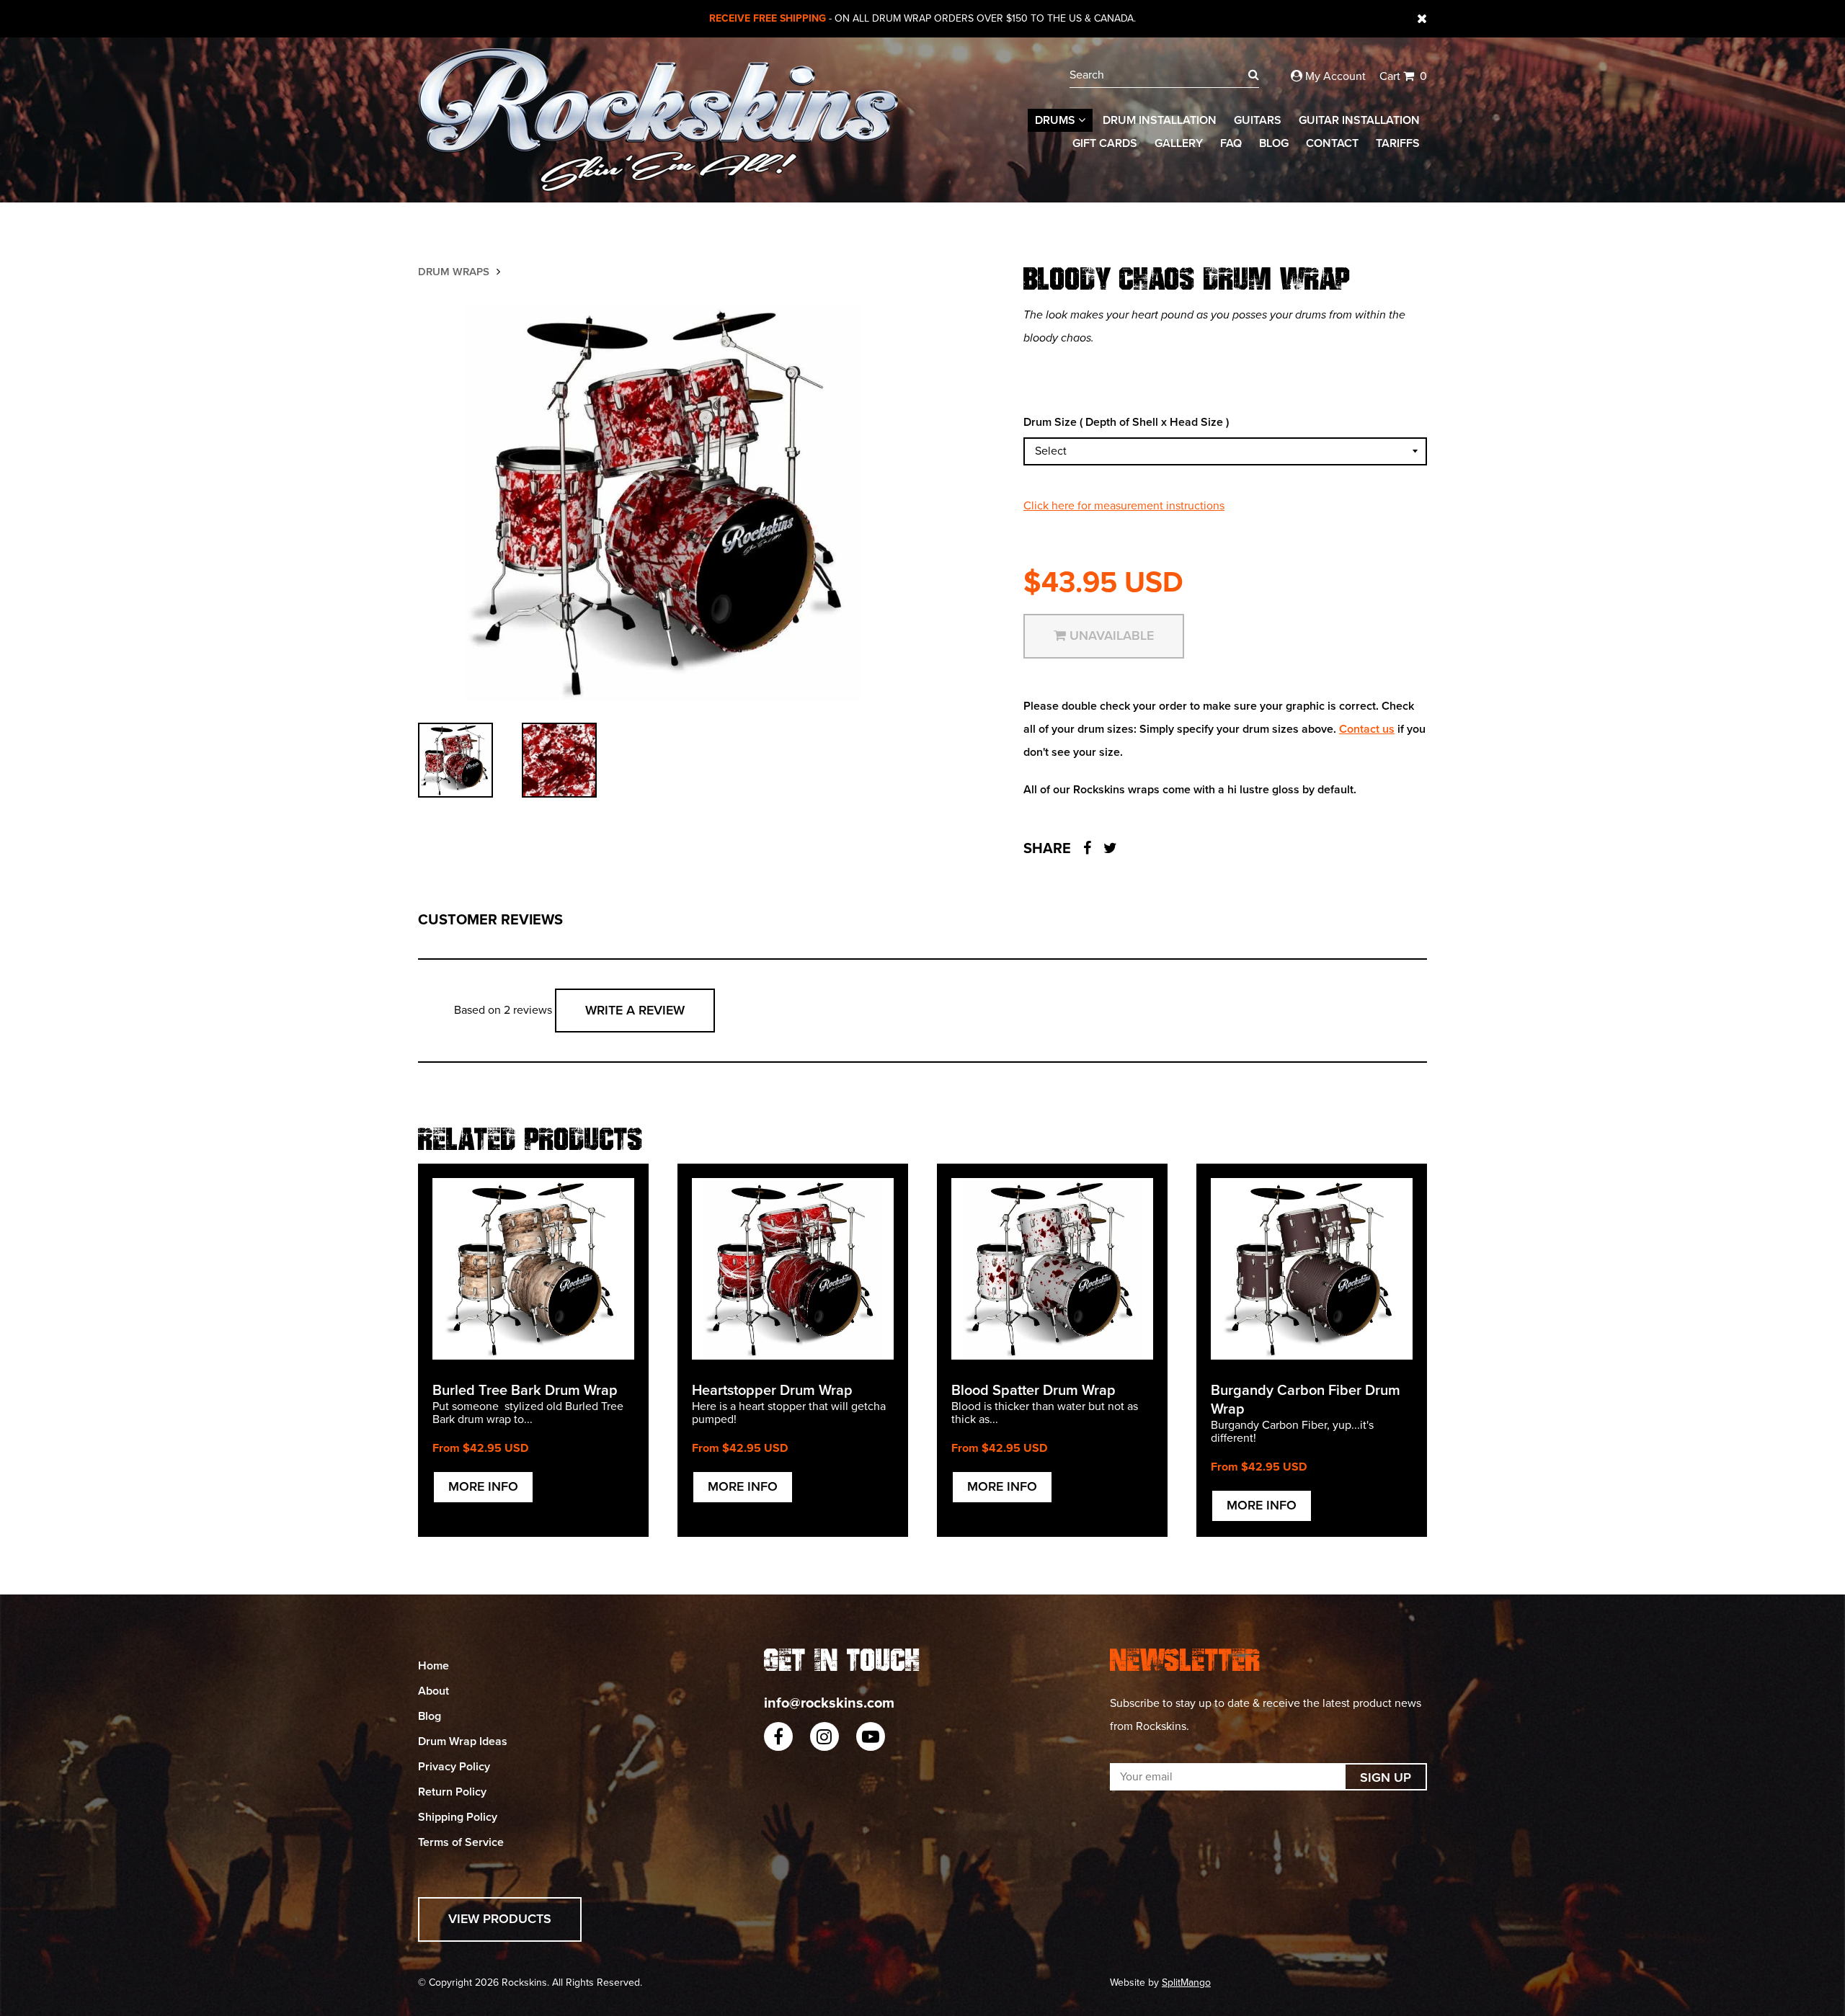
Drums (1057, 120)
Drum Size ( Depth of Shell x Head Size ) (1126, 422)
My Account (1334, 76)
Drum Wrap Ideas (463, 1741)
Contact (1332, 143)
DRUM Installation (1160, 120)
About (434, 1691)
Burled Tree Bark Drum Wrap (525, 1391)
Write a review (635, 1010)
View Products (500, 1919)
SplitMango (1186, 1982)
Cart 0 (1403, 76)
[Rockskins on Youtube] (871, 1736)
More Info (483, 1486)
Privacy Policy (454, 1767)
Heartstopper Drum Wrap (772, 1391)
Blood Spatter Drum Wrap (1033, 1391)
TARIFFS (1398, 143)
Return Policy (452, 1792)
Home (434, 1666)
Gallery (1179, 143)
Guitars (1258, 120)
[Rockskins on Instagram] (824, 1736)
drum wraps (454, 272)
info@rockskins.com (829, 1703)
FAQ (1231, 143)
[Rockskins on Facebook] (778, 1736)
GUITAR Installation (1359, 120)
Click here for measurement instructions (1124, 506)
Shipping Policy (458, 1817)
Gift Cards (1105, 143)
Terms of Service (461, 1842)
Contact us (1367, 729)
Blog (1274, 143)
